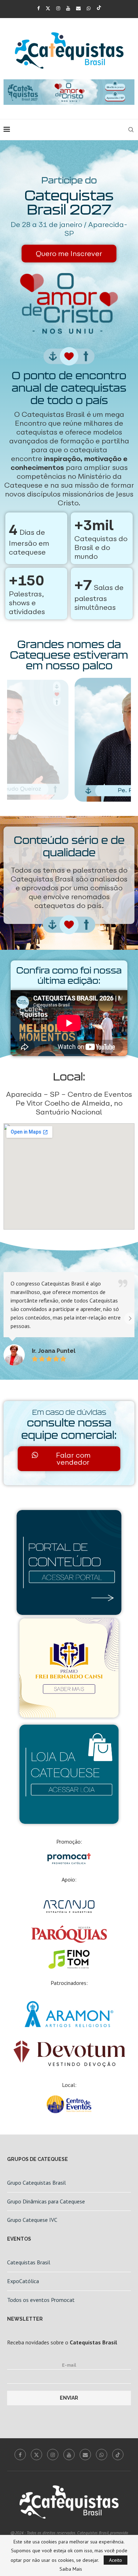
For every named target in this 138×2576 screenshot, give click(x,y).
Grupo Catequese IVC (32, 2220)
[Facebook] (38, 8)
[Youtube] (68, 8)
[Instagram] (58, 8)
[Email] (78, 8)
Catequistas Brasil (29, 2262)
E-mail (69, 2365)
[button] (8, 1318)
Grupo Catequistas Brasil (36, 2183)
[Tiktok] (99, 8)
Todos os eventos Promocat (41, 2300)
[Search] (131, 130)
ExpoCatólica (23, 2281)
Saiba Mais (71, 2569)
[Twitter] (48, 8)
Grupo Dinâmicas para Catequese (46, 2201)
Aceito (116, 2560)
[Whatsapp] (89, 8)
